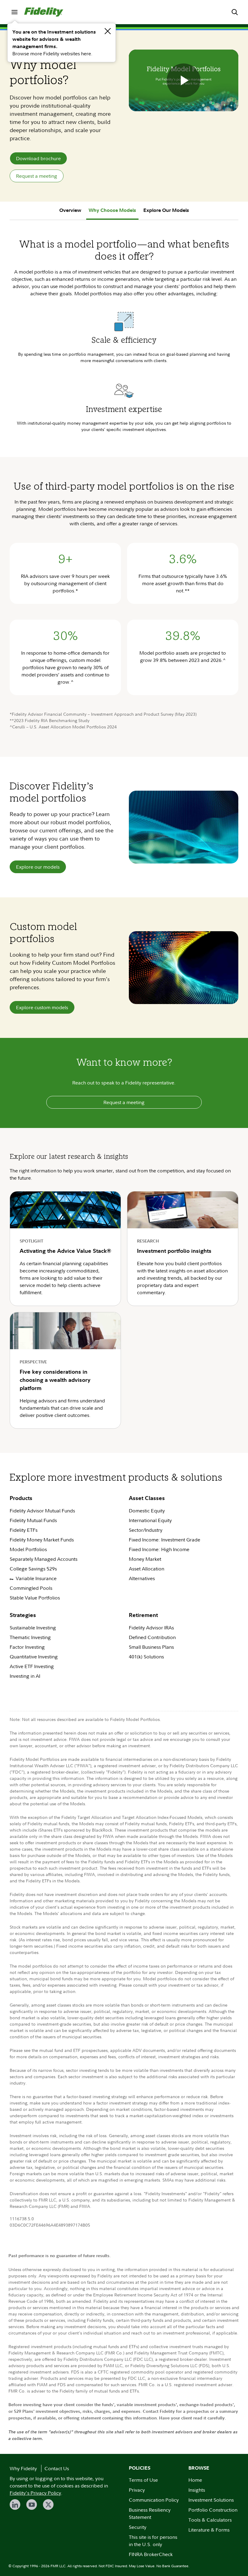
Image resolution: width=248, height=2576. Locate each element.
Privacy (137, 2490)
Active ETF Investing (32, 1666)
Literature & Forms (209, 2530)
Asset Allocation (147, 1569)
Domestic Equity (147, 1511)
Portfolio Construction (213, 2510)
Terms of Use (143, 2480)
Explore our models (38, 867)
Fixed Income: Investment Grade (165, 1540)
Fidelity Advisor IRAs (151, 1628)
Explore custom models (42, 1007)
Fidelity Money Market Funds (42, 1540)
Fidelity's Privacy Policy (35, 2493)
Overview (70, 210)
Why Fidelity (23, 2468)
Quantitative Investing (34, 1657)
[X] (48, 2505)
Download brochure (38, 158)
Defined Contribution (152, 1637)
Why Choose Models (112, 210)
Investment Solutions (211, 2500)
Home (195, 2480)
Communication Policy (154, 2500)
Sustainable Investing (33, 1628)
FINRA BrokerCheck (151, 2554)
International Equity (150, 1520)
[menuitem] (15, 12)
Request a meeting (37, 176)
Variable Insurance (36, 1578)
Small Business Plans (151, 1647)
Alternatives (142, 1578)
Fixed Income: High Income (160, 1549)
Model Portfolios (28, 1549)
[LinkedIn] (15, 2505)
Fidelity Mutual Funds (33, 1520)
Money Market (145, 1559)
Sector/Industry (146, 1530)
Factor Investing (27, 1647)
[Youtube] (32, 2505)
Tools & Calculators (210, 2520)
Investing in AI (25, 1676)
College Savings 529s (33, 1569)
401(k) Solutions (146, 1657)
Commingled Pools (31, 1588)
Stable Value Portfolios (35, 1598)
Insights (197, 2490)
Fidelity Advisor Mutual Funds (42, 1511)
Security (138, 2527)
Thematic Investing (30, 1637)
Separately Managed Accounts (44, 1559)
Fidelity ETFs (24, 1530)
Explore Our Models (166, 210)
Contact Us (57, 2468)
